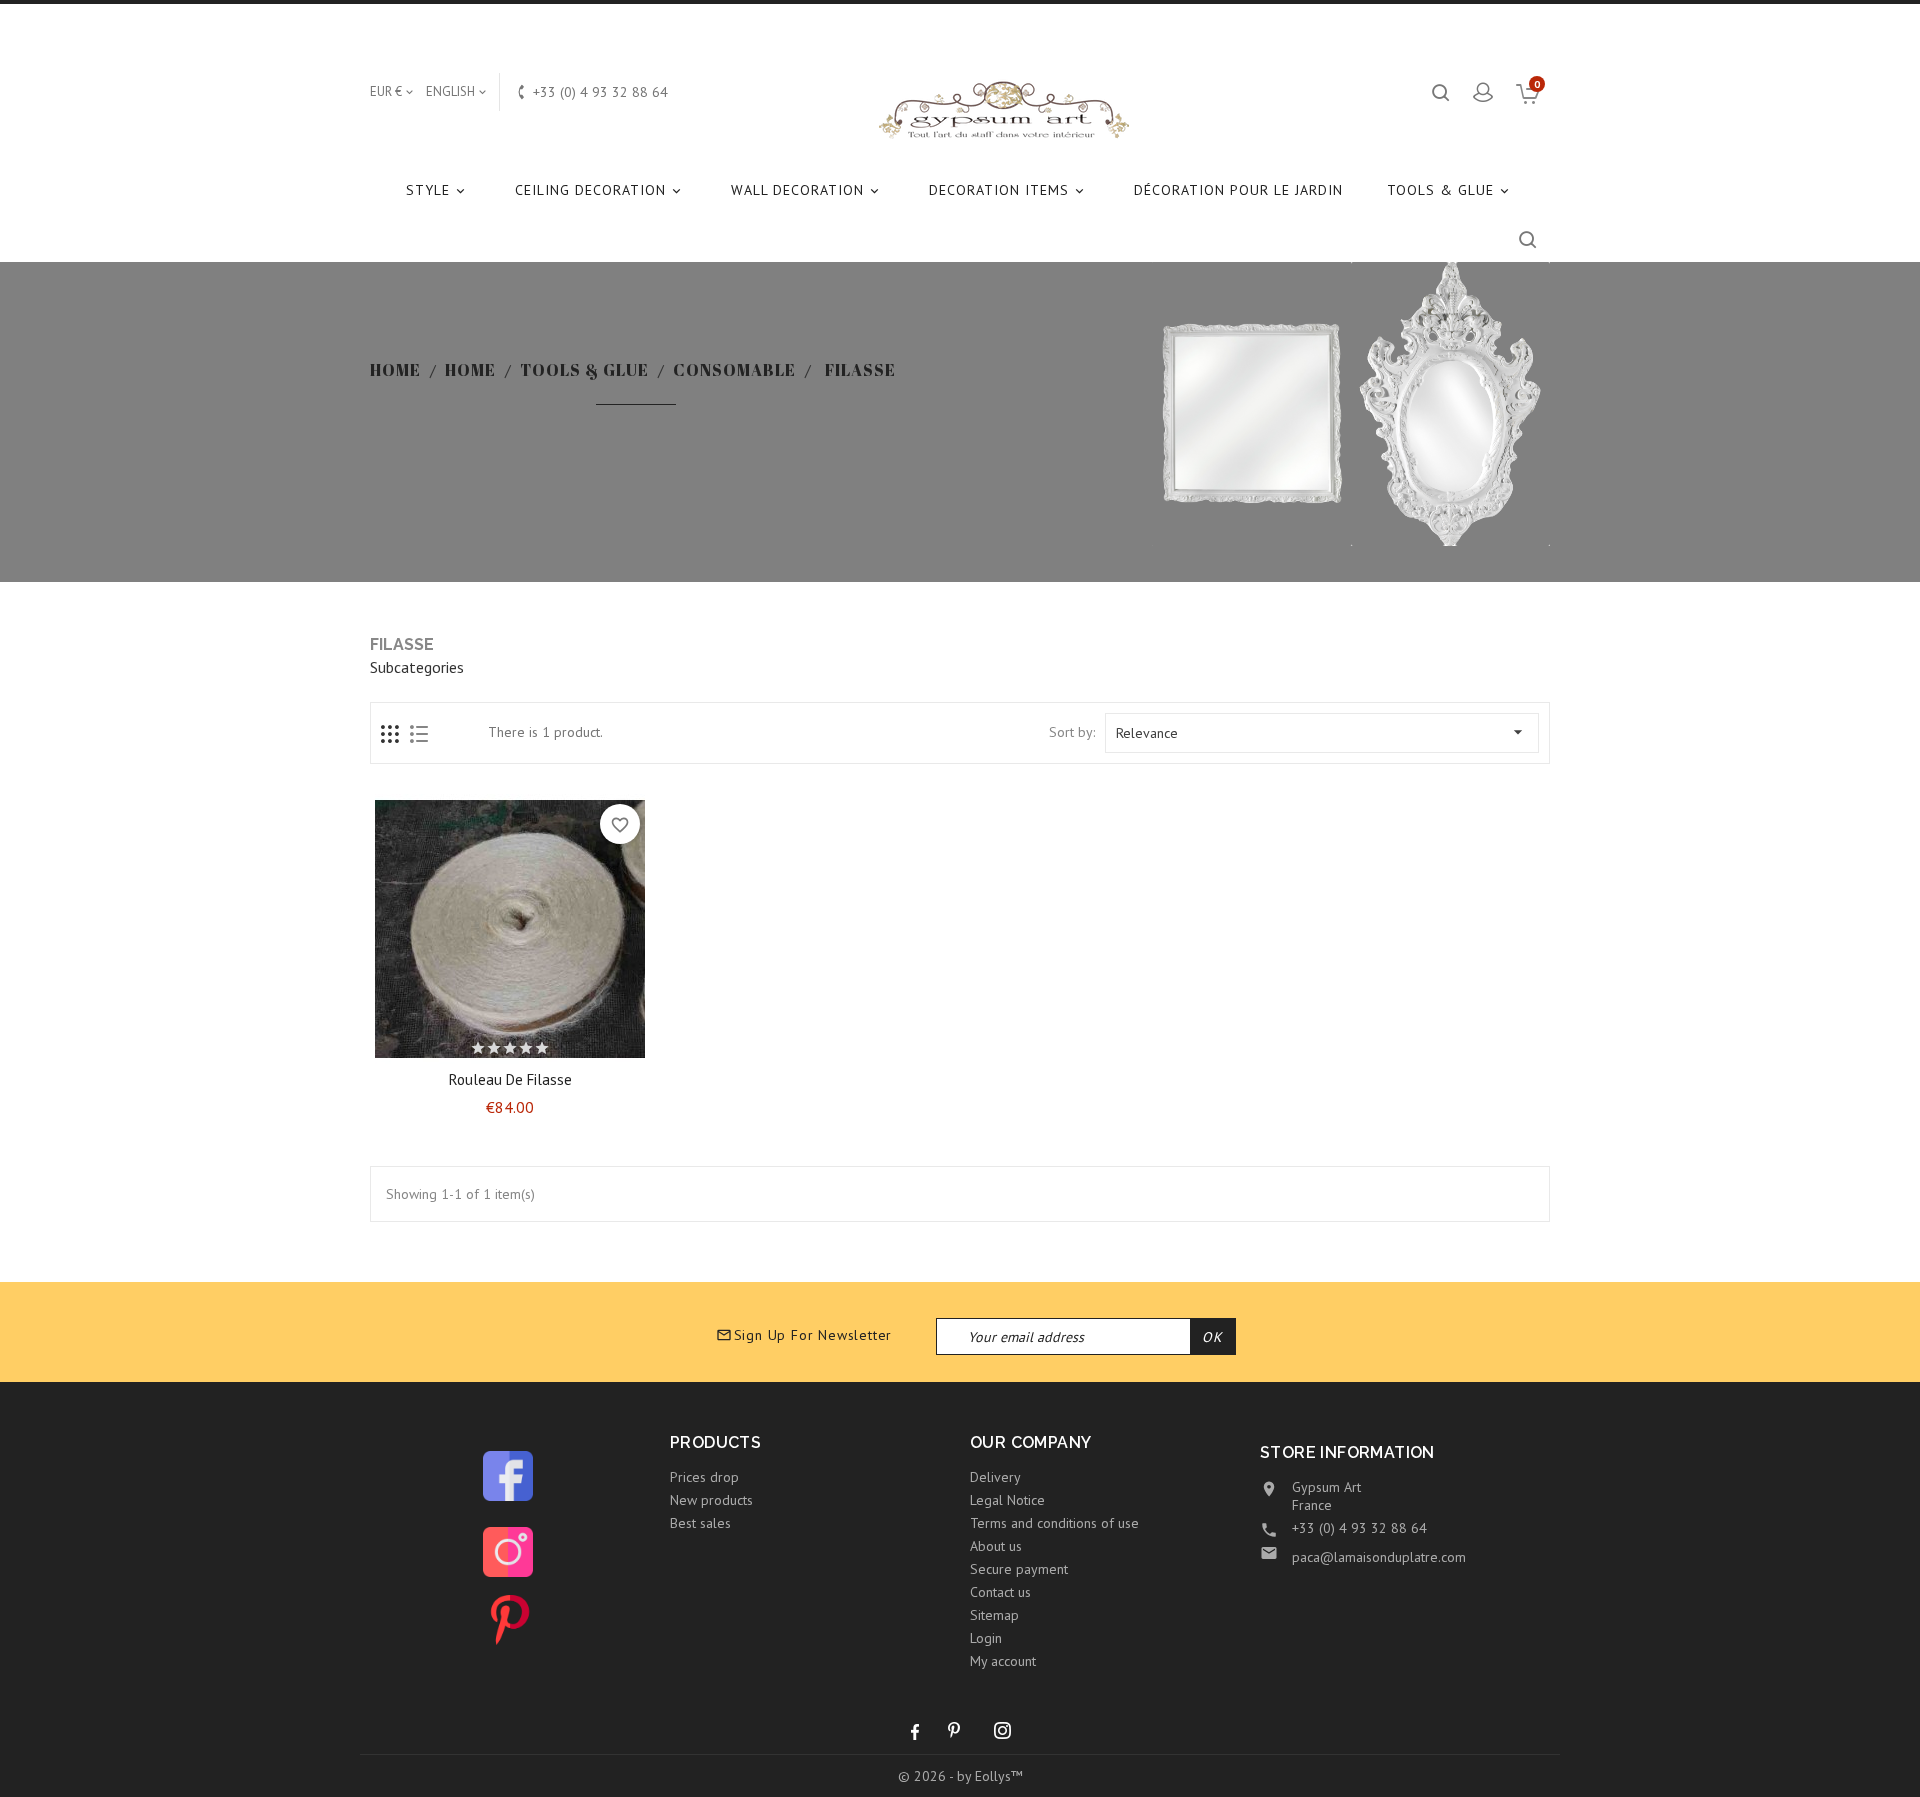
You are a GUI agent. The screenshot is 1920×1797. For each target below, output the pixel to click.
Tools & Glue (1449, 190)
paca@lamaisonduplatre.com (1379, 1557)
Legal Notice (1007, 1500)
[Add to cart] (457, 1043)
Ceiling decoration (599, 190)
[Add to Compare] (528, 1043)
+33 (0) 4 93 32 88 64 (1359, 1528)
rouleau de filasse (510, 1079)
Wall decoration (806, 190)
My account (1003, 1661)
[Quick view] (563, 1043)
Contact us (1000, 1592)
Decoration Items (1008, 190)
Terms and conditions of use (1054, 1523)
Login (986, 1638)
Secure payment (1019, 1569)
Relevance (1322, 732)
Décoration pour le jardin (1238, 190)
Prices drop (704, 1477)
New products (711, 1500)
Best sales (700, 1523)
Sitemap (994, 1615)
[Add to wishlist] (492, 1043)
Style (437, 190)
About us (996, 1546)
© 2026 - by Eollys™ (960, 1776)
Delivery (995, 1477)
